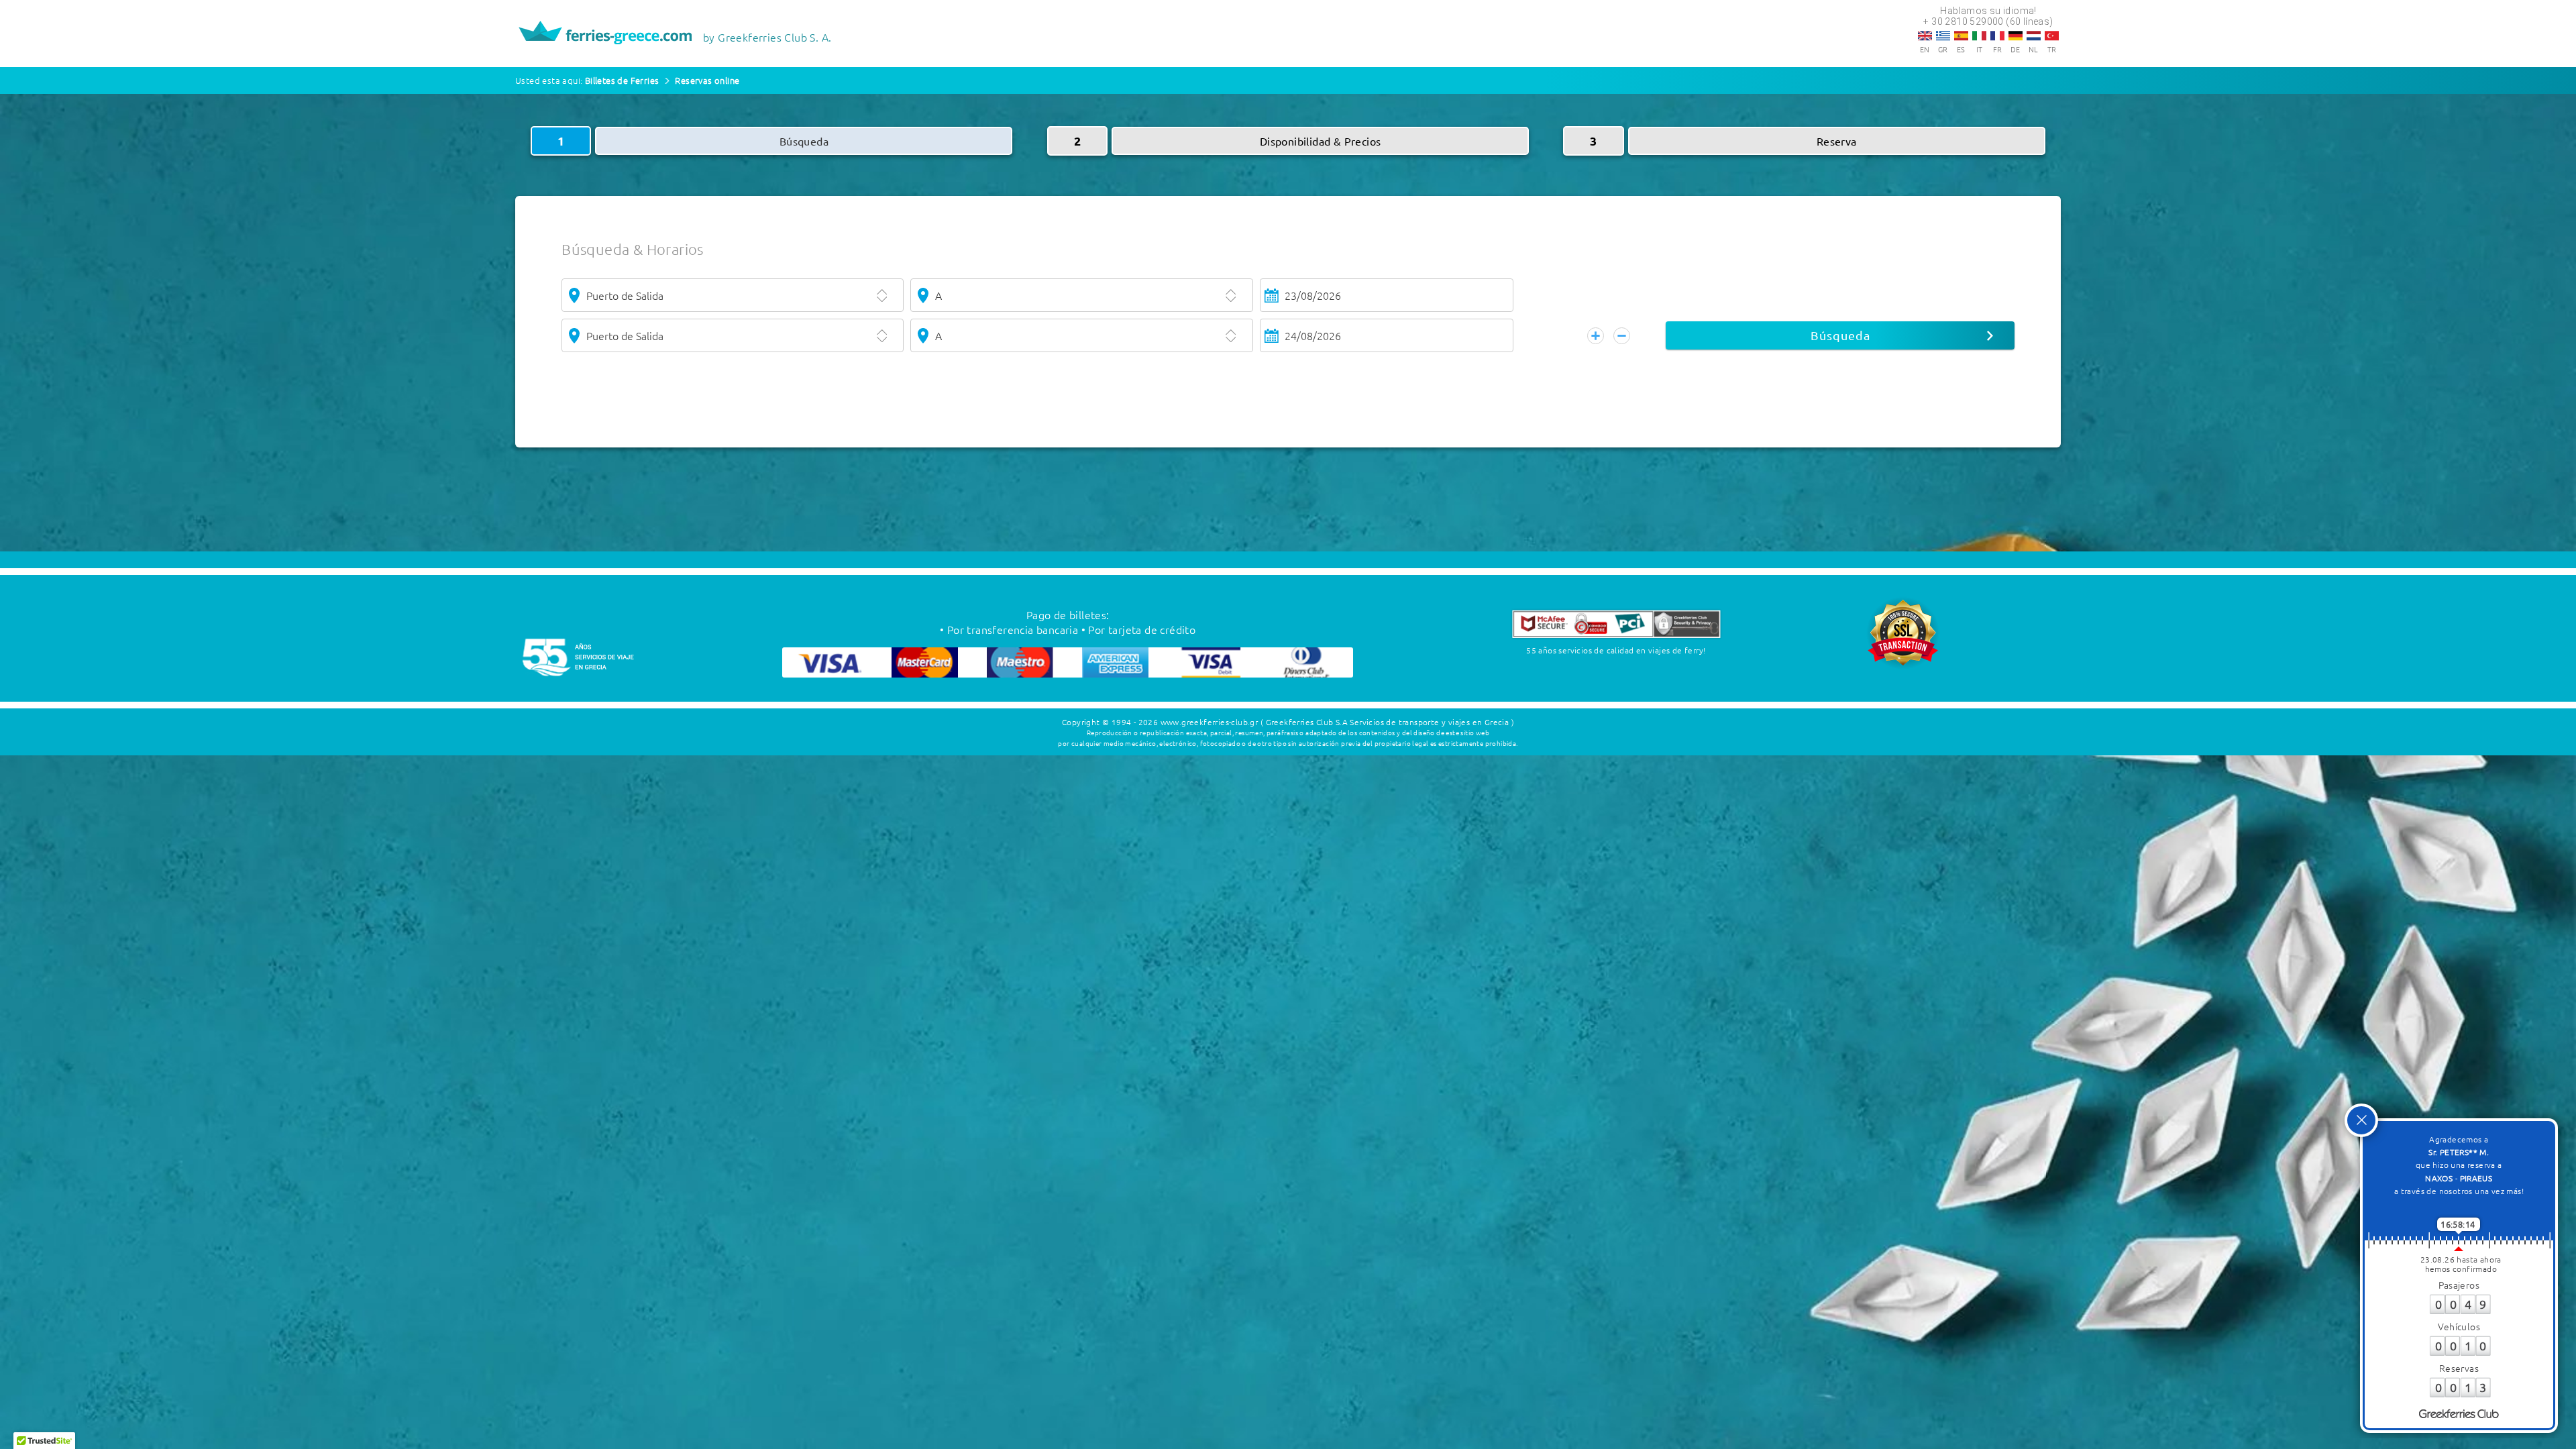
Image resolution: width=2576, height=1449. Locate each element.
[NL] (2034, 36)
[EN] (1925, 36)
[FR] (1997, 36)
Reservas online (707, 80)
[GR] (1943, 36)
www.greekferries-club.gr (1210, 722)
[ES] (1961, 36)
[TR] (2052, 36)
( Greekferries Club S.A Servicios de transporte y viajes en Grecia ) (1387, 722)
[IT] (1979, 36)
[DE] (2016, 36)
